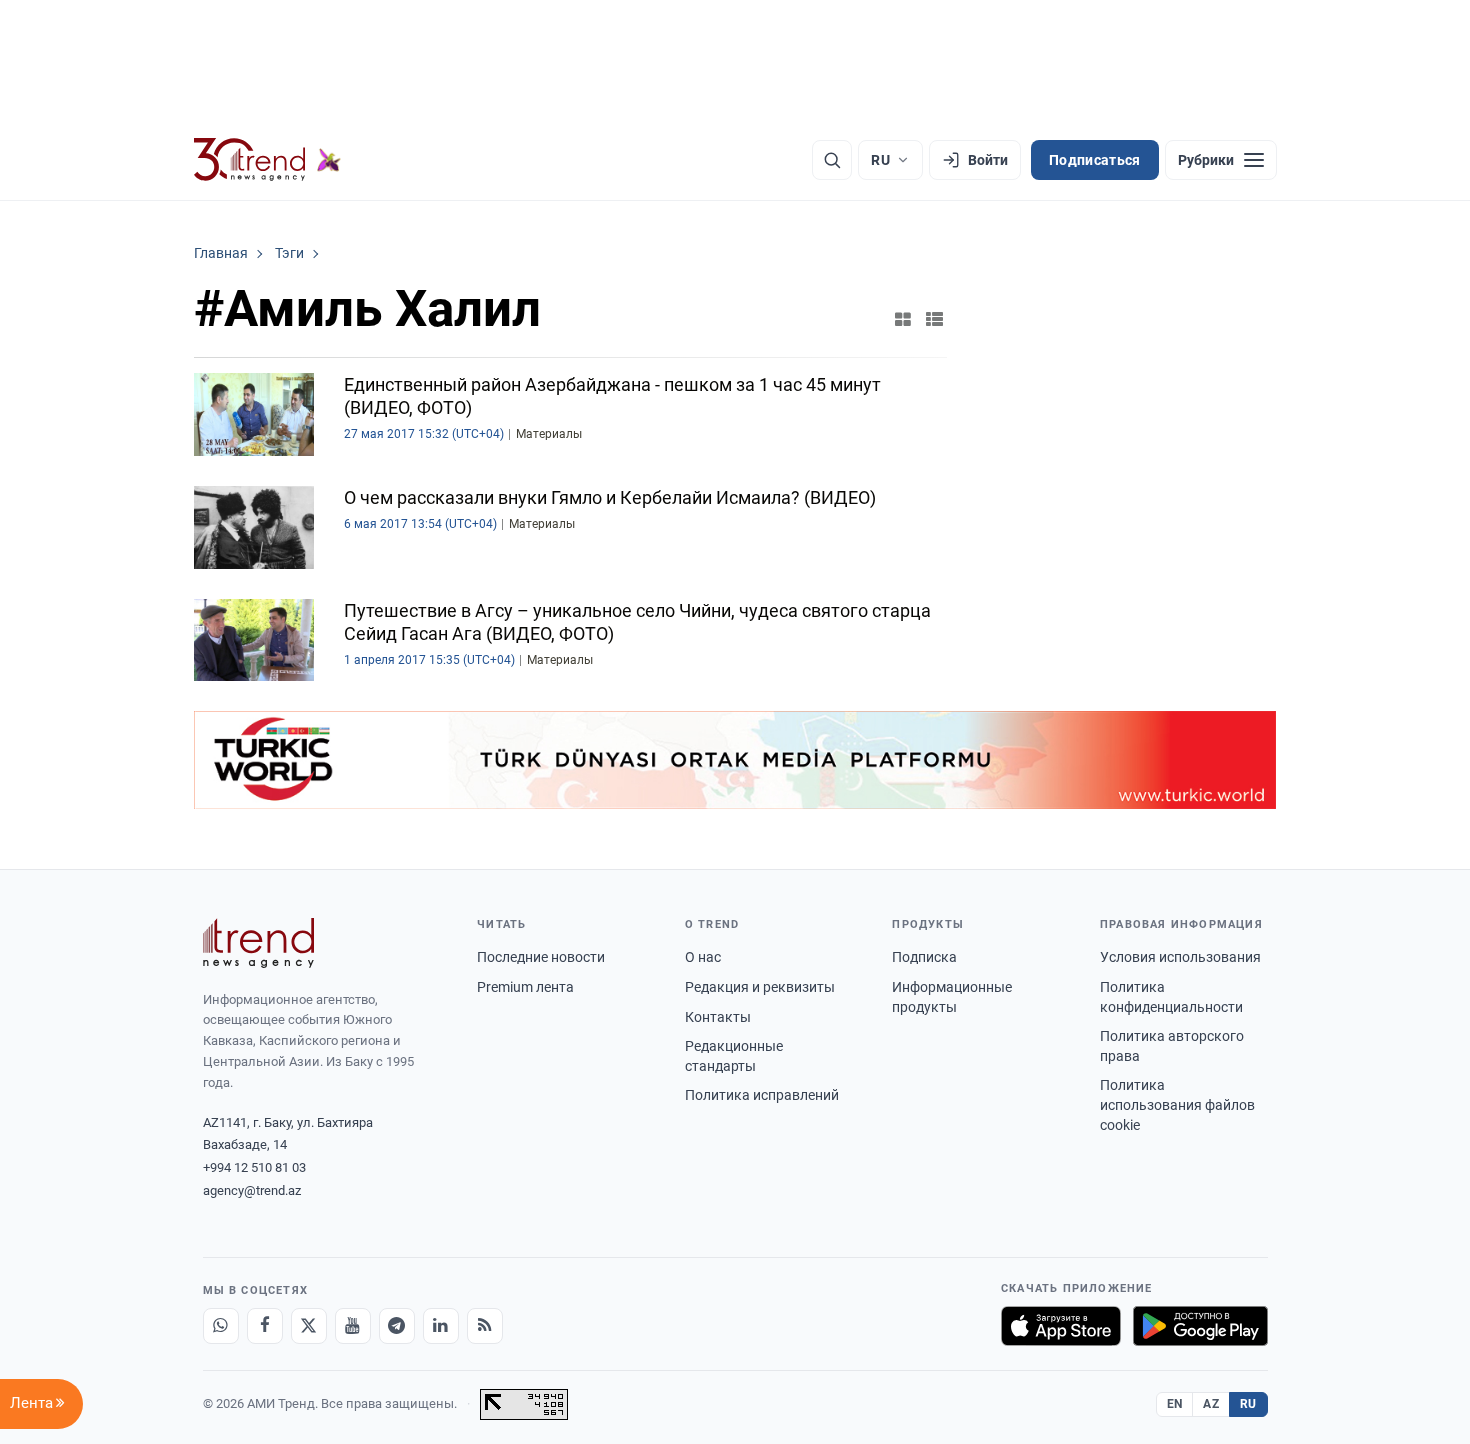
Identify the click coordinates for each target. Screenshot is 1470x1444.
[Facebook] (265, 1326)
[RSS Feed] (485, 1326)
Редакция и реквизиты (760, 987)
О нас (703, 957)
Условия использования (1180, 957)
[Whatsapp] (221, 1326)
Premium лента (525, 987)
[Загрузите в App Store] (1061, 1326)
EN (1175, 1404)
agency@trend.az (252, 1190)
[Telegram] (397, 1326)
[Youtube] (353, 1326)
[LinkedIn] (441, 1326)
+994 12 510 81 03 (254, 1167)
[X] (309, 1326)
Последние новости (541, 957)
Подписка (924, 957)
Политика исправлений (762, 1095)
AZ (1211, 1404)
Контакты (718, 1017)
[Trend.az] (268, 160)
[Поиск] (832, 160)
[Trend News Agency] (259, 943)
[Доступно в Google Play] (1200, 1326)
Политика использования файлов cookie (1177, 1104)
